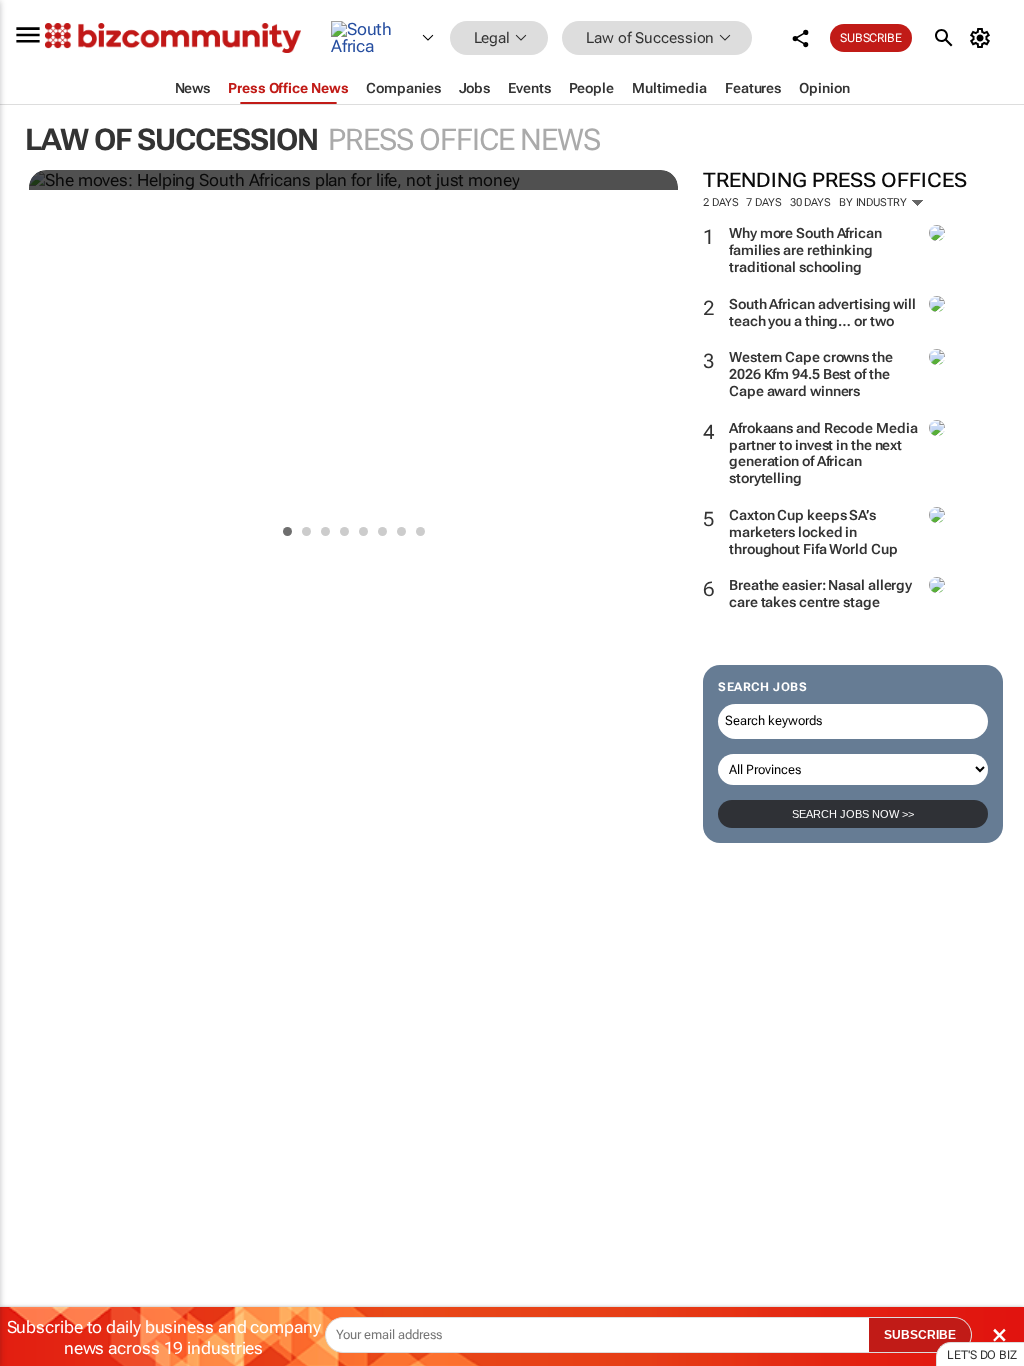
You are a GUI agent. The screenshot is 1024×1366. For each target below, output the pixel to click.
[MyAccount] (983, 38)
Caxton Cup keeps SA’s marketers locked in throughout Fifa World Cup (813, 532)
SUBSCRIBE (920, 1335)
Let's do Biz (982, 1355)
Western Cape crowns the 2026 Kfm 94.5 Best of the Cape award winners (811, 374)
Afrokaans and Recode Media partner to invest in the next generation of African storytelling (823, 453)
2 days (720, 202)
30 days (810, 202)
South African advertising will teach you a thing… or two (822, 312)
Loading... (38, 955)
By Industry (874, 202)
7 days (763, 202)
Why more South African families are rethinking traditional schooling (805, 250)
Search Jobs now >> (853, 814)
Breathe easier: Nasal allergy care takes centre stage (820, 593)
